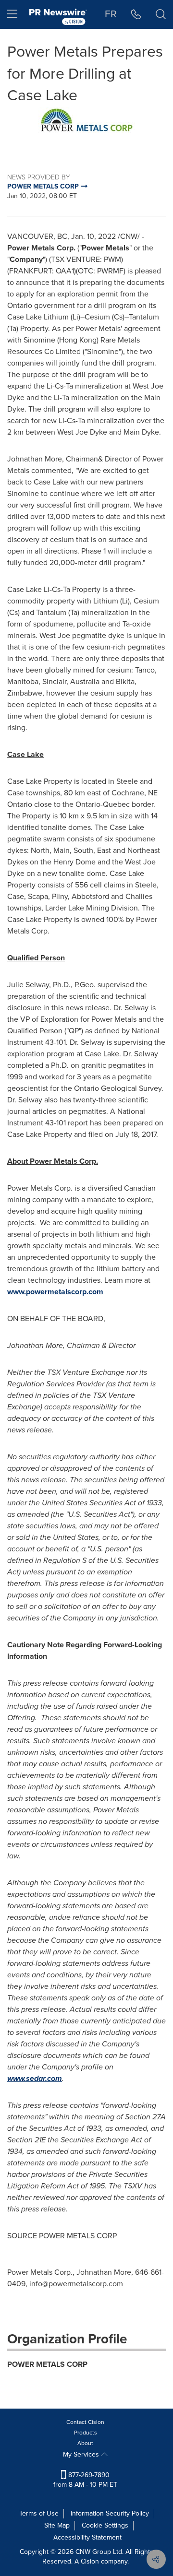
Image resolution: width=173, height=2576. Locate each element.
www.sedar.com (35, 2078)
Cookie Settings (105, 2525)
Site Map (57, 2525)
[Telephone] (136, 14)
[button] (86, 120)
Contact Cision (85, 2422)
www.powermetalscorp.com (55, 1292)
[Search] (161, 14)
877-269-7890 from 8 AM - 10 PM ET (85, 2480)
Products (86, 2433)
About (85, 2443)
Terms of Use (39, 2513)
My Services (82, 2454)
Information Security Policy (110, 2513)
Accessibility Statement (87, 2537)
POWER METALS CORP (47, 2364)
